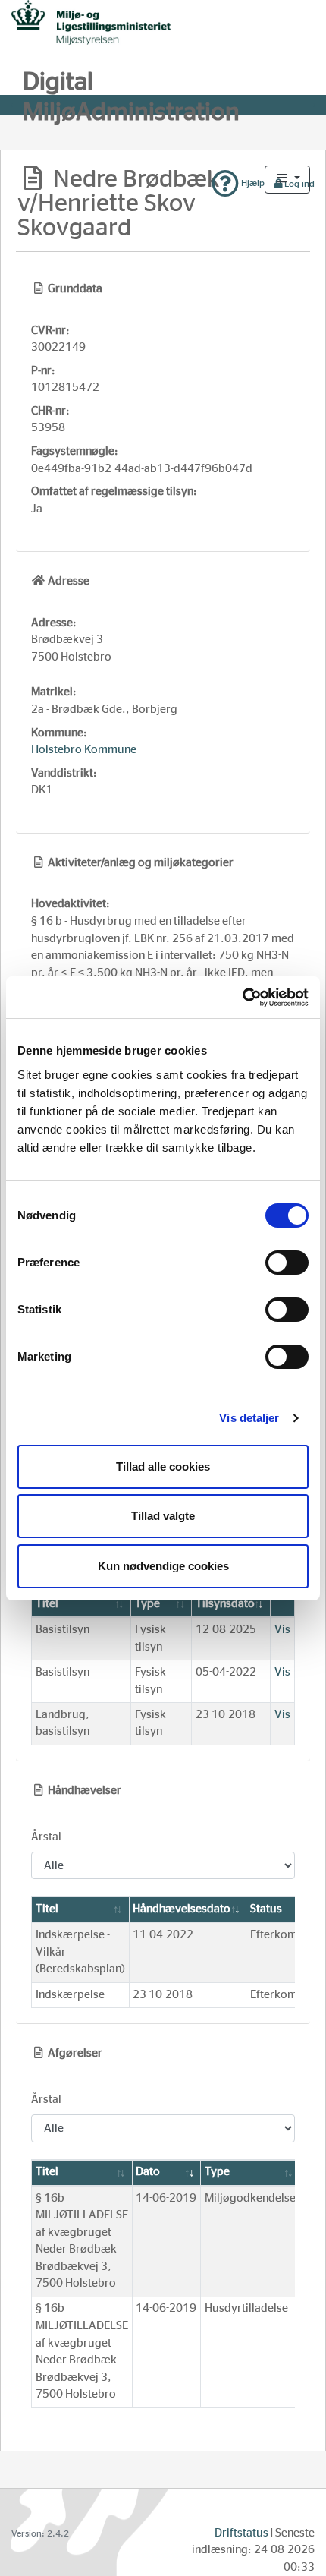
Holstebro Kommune (84, 750)
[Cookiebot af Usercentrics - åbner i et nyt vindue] (242, 998)
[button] (287, 180)
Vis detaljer (249, 1418)
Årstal (46, 1837)
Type (147, 1604)
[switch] (287, 1263)
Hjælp (252, 183)
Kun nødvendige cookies (163, 1566)
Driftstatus (241, 2533)
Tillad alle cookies (163, 1466)
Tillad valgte (163, 1516)
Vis (282, 1630)
